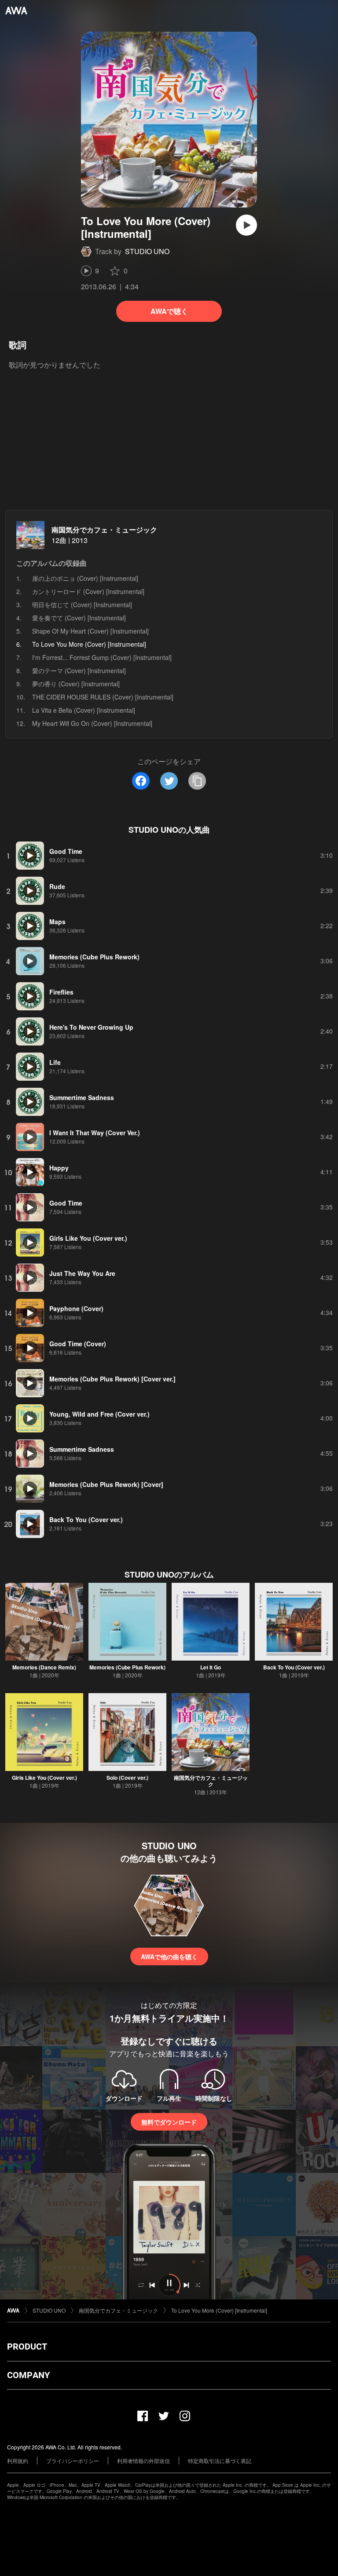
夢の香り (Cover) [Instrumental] (76, 684)
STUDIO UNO (147, 251)
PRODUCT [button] (27, 2346)
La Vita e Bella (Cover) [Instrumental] (84, 710)
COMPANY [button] (28, 2375)
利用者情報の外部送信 (143, 2461)
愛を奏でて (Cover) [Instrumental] (79, 618)
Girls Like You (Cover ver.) (44, 1778)
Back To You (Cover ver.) (294, 1667)
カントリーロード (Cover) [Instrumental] (88, 591)
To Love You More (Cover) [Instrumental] (219, 2310)
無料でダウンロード (169, 2122)
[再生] (246, 225)
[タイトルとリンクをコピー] (197, 781)
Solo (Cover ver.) (127, 1778)
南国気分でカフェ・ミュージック (104, 530)
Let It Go (211, 1667)
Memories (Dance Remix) (44, 1667)
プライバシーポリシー (73, 2461)
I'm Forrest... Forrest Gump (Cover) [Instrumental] (102, 657)
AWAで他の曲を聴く (169, 1957)
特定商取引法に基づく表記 (220, 2461)
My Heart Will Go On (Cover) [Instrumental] (92, 723)
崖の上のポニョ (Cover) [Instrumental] (85, 578)
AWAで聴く (169, 311)
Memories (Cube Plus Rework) (127, 1667)
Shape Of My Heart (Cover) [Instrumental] (90, 631)
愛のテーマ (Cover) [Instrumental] (79, 670)
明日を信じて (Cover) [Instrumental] (82, 605)
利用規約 (18, 2461)
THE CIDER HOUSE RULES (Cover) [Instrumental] (103, 697)
